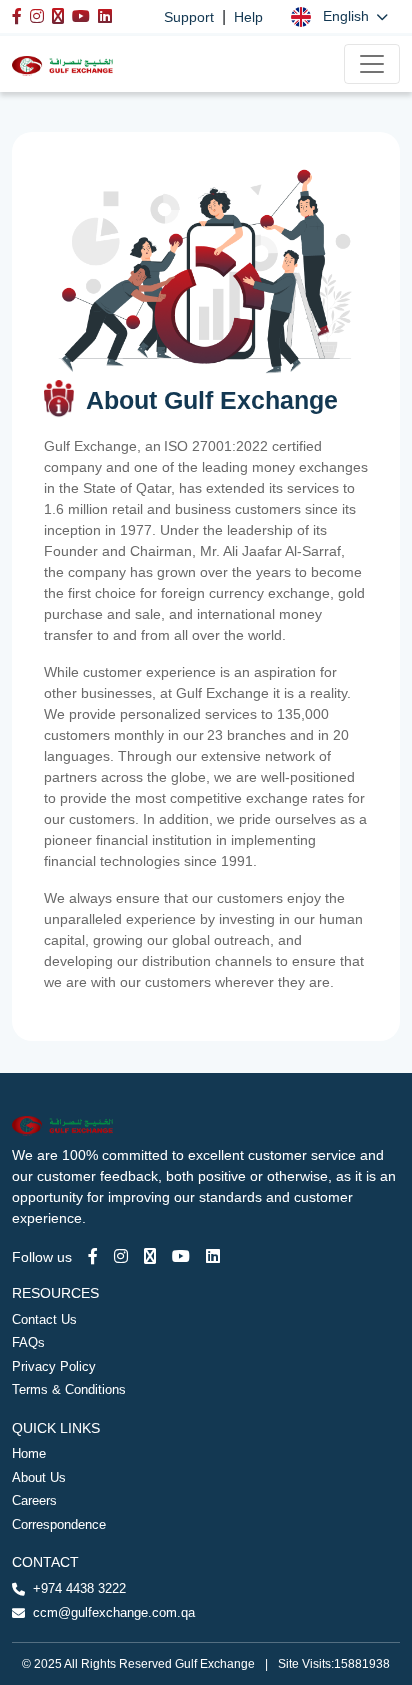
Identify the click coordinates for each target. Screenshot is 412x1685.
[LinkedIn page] (213, 1256)
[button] (339, 16)
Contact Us (44, 1319)
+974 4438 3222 (79, 1588)
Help (248, 17)
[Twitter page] (150, 1256)
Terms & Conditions (69, 1389)
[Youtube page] (181, 1256)
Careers (34, 1500)
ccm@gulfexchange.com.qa (114, 1612)
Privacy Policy (54, 1366)
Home (29, 1453)
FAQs (28, 1342)
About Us (39, 1477)
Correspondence (59, 1524)
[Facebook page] (93, 1256)
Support (189, 17)
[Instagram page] (121, 1256)
